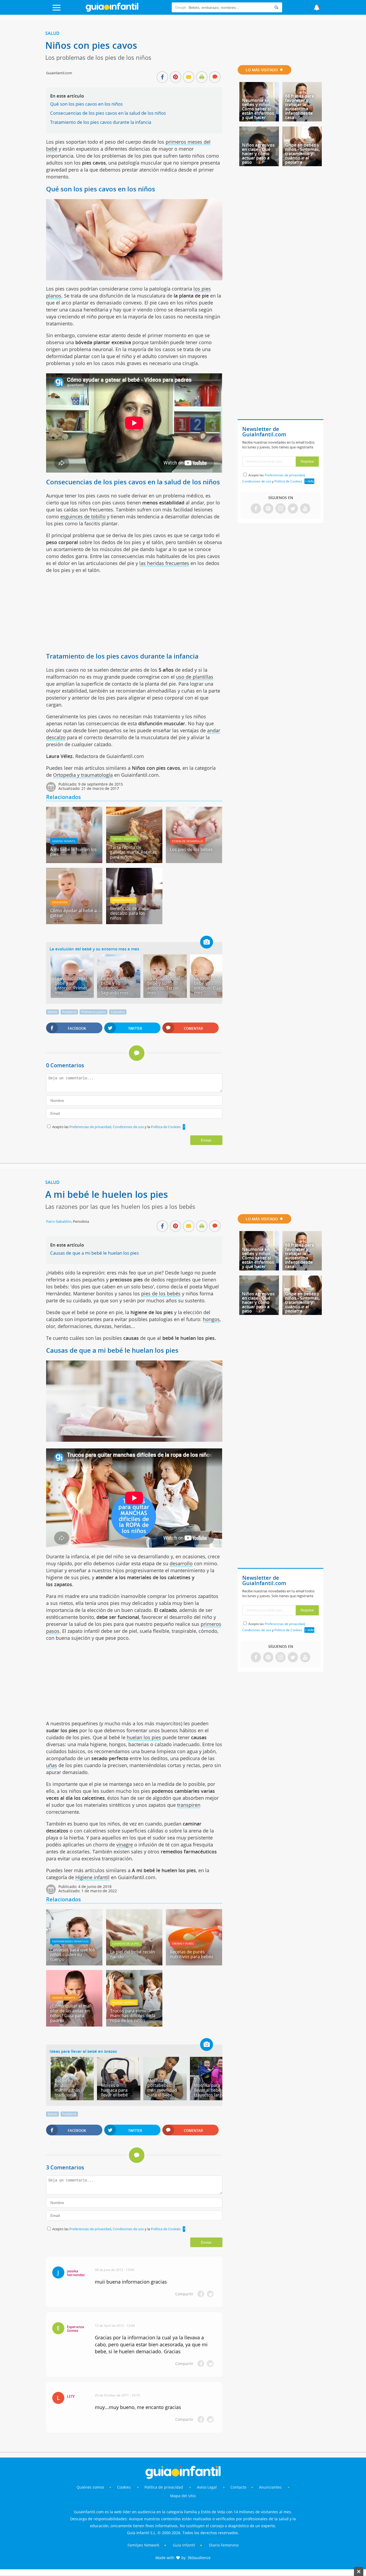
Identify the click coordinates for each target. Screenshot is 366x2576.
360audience (199, 2558)
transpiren (189, 1805)
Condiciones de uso (129, 1127)
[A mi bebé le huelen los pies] (74, 861)
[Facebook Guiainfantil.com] (256, 509)
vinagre (125, 1845)
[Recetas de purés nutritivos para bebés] (194, 1964)
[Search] (276, 7)
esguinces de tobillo (83, 516)
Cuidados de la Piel (126, 1943)
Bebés (53, 1012)
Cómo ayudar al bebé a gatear (73, 913)
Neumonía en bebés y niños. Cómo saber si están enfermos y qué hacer (258, 109)
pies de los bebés (161, 1293)
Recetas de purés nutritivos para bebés (192, 1954)
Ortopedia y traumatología (83, 775)
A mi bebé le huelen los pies (73, 852)
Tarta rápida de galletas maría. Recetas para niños (133, 852)
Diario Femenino (224, 2545)
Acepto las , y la (116, 1127)
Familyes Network (143, 2545)
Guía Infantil (184, 2545)
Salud (52, 33)
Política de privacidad (164, 2487)
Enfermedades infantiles (70, 1941)
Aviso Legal (207, 2487)
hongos (211, 1319)
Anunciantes (270, 2487)
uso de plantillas (195, 677)
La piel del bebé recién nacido (133, 1954)
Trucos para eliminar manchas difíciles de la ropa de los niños (133, 2016)
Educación (60, 902)
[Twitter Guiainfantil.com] (293, 509)
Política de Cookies (166, 1127)
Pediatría (69, 1012)
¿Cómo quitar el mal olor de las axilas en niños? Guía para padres (70, 2013)
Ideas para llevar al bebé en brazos (83, 2051)
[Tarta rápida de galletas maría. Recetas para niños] (134, 861)
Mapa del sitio (183, 2496)
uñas (52, 1765)
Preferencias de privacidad (90, 1127)
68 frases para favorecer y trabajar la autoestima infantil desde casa (300, 107)
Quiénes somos (90, 2487)
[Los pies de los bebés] (194, 861)
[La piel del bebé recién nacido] (134, 1964)
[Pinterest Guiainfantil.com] (268, 509)
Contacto (238, 2487)
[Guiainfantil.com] (112, 10)
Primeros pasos (123, 900)
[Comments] (215, 77)
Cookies (124, 2487)
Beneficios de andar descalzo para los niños (130, 913)
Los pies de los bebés (191, 849)
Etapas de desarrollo (188, 841)
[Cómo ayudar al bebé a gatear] (74, 922)
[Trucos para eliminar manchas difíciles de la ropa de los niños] (134, 2025)
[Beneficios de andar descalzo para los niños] (134, 922)
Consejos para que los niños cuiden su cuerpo (72, 1954)
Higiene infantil (64, 841)
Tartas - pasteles (124, 839)
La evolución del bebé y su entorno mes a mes (94, 949)
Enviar (206, 1140)
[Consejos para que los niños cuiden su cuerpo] (74, 1964)
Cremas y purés (183, 1943)
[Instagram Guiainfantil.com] (281, 509)
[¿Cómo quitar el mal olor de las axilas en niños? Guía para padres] (74, 2025)
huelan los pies (144, 1737)
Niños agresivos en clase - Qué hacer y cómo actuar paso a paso (258, 154)
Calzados (118, 1012)
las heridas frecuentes (164, 563)
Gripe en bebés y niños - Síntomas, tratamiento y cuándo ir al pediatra (302, 154)
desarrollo (181, 1563)
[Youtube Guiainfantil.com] (305, 509)
